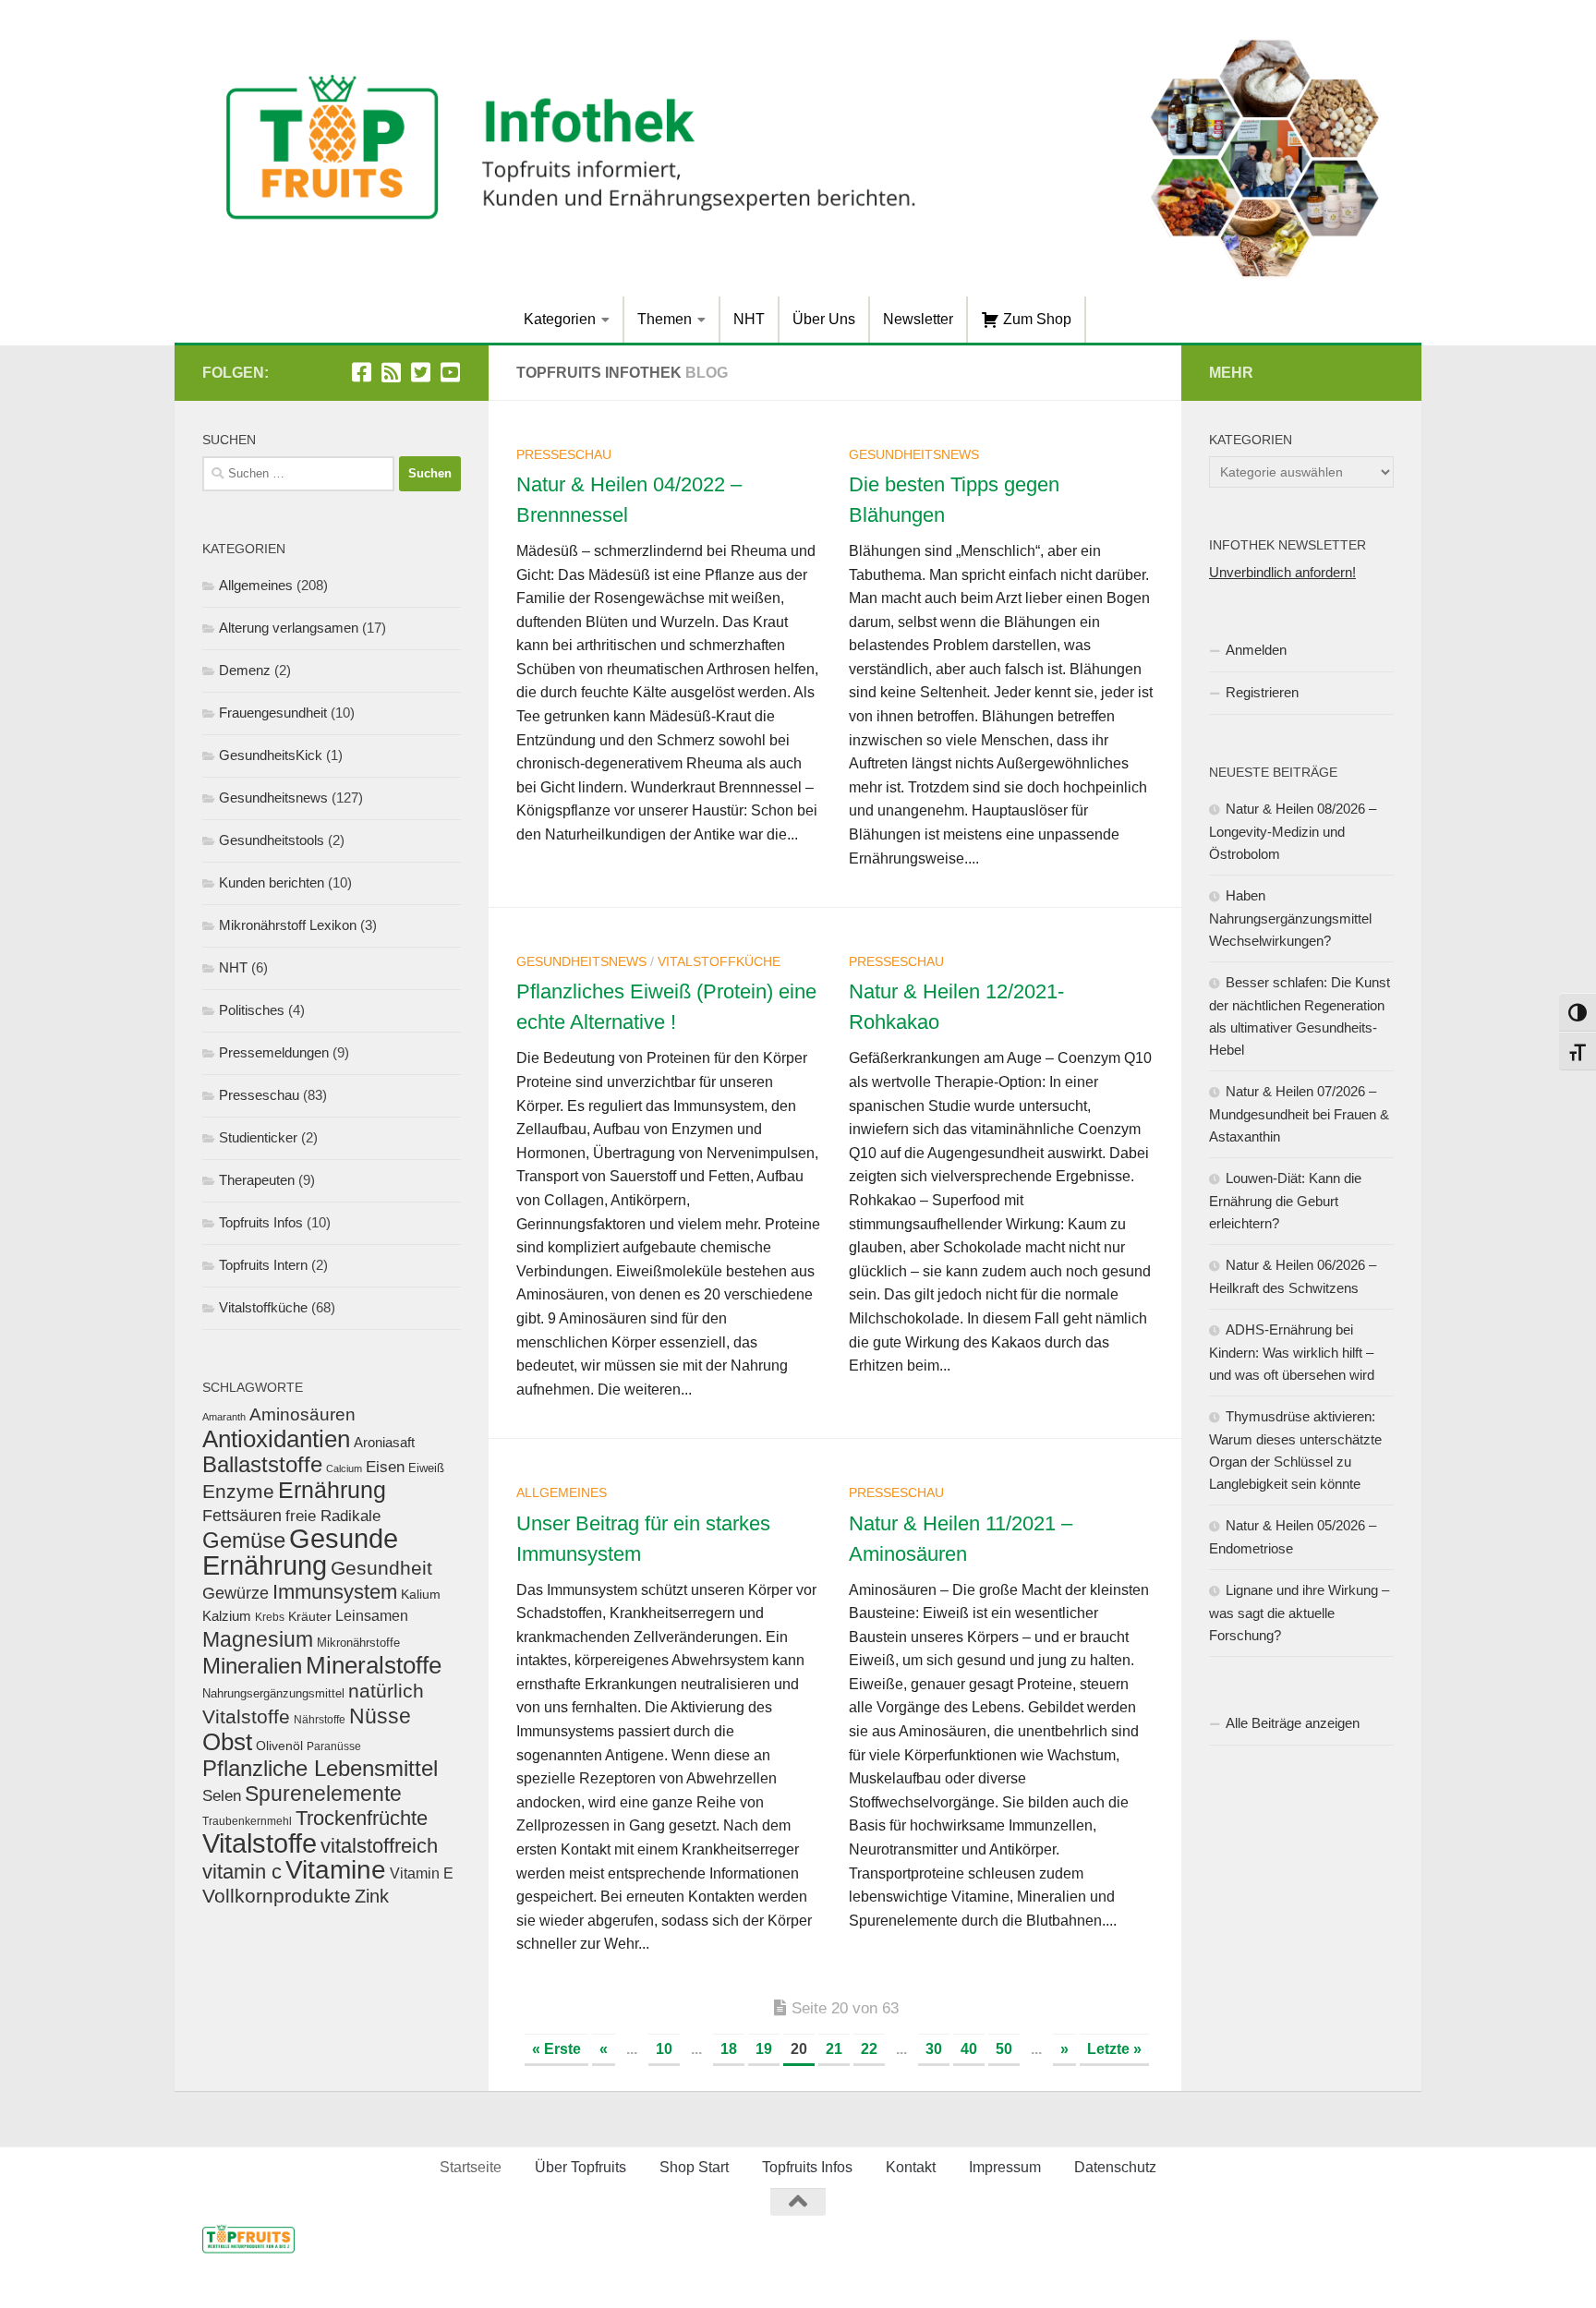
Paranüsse (334, 1746)
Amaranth (224, 1417)
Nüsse (380, 1716)
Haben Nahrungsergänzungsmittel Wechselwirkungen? (1290, 918)
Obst (227, 1742)
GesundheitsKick (271, 755)
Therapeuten (257, 1180)
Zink (372, 1896)
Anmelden (1256, 650)
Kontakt (911, 2167)
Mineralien (252, 1666)
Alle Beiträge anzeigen (1293, 1723)
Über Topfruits (580, 2167)
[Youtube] (450, 372)
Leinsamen (372, 1616)
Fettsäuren (242, 1516)
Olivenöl (279, 1746)
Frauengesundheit (273, 713)
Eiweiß (426, 1468)
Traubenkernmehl (247, 1821)
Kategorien (560, 319)
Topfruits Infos (261, 1222)
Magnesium (258, 1639)
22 (869, 2049)
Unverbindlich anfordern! (1282, 572)
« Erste (556, 2049)
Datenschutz (1115, 2167)
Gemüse (244, 1540)
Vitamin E (422, 1873)
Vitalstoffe (260, 1843)
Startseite (471, 2167)
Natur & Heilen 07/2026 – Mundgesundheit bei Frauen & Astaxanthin (1299, 1114)
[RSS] (391, 372)
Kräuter (310, 1616)
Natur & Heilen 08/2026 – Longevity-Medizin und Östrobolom (1293, 831)
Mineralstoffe (374, 1665)
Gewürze (236, 1593)
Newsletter (918, 319)
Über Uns (824, 319)
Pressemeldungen (274, 1052)
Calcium (344, 1468)
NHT (749, 319)
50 (1004, 2049)
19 (764, 2049)
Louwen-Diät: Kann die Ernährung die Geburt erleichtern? (1285, 1201)
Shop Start (694, 2167)
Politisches (252, 1010)
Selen (222, 1795)
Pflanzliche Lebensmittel (320, 1768)
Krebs (270, 1617)
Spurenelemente (323, 1794)
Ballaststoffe (262, 1464)
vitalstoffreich (379, 1846)
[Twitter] (420, 372)
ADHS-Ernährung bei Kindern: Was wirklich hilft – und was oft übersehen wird (1292, 1352)
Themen (665, 319)
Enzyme (238, 1491)
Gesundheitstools (272, 840)
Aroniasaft (384, 1443)
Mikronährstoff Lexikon (288, 925)
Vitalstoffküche (719, 961)
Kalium (421, 1594)
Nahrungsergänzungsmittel (273, 1693)
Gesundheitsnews (914, 454)
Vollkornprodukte (277, 1896)
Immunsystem (335, 1592)
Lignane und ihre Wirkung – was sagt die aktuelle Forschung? (1299, 1613)
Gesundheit (381, 1568)
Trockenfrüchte (362, 1818)
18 (729, 2049)
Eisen (385, 1467)
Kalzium (227, 1616)
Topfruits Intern (263, 1265)
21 (834, 2049)
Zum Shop (1035, 319)
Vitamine (336, 1870)
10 (664, 2049)
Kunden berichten (272, 882)
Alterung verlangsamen (289, 628)
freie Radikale (333, 1516)
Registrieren (1262, 692)
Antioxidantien (276, 1439)
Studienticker (258, 1137)
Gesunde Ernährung (300, 1552)
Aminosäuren (302, 1414)
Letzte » (1114, 2049)
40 (969, 2049)
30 (934, 2049)
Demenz (245, 670)
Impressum (1005, 2167)
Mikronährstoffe (358, 1643)
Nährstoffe (320, 1719)
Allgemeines (562, 1492)
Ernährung (332, 1490)
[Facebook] (361, 372)
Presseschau (564, 454)
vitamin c (242, 1872)
